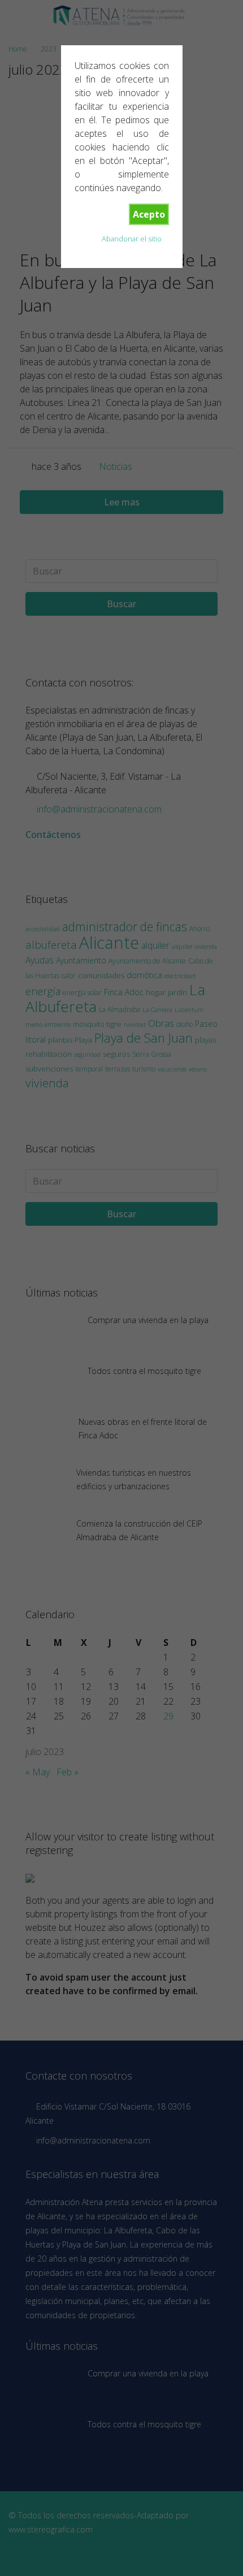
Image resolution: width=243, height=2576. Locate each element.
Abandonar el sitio (132, 239)
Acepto (149, 214)
